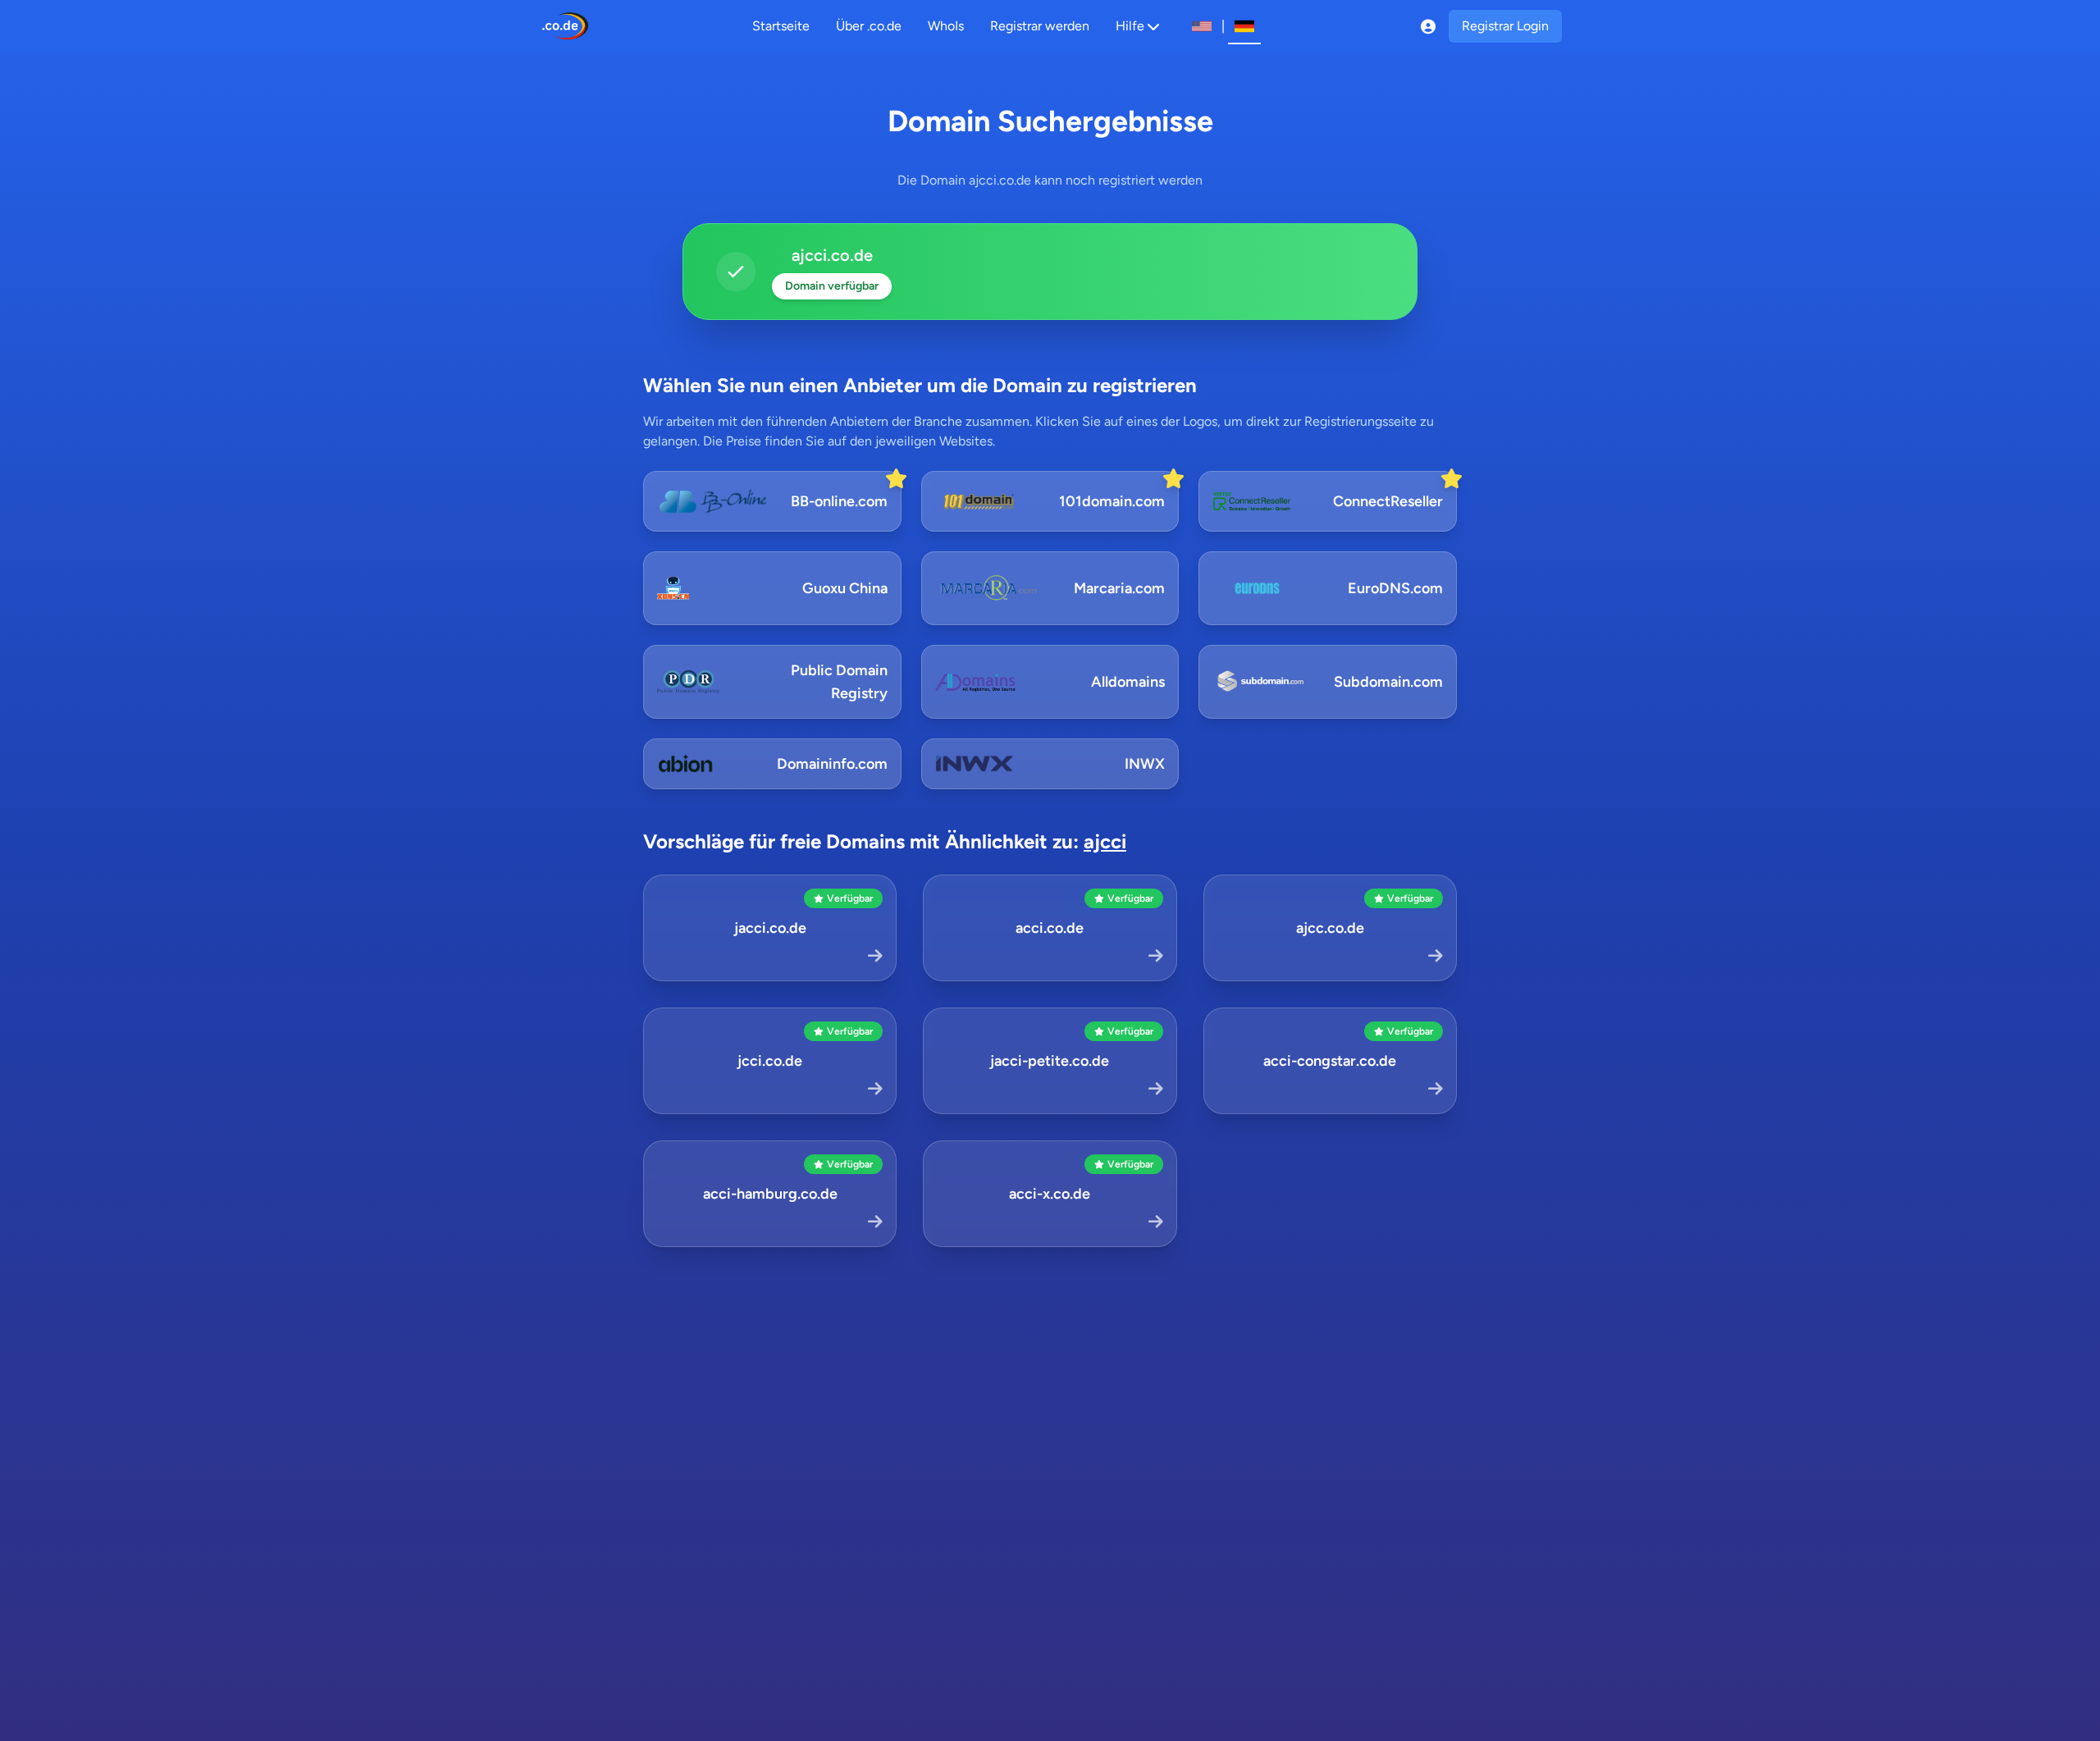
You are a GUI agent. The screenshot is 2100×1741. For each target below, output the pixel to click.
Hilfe (1130, 26)
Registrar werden (1040, 26)
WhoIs (946, 26)
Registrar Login (1505, 26)
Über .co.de (869, 26)
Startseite (781, 26)
